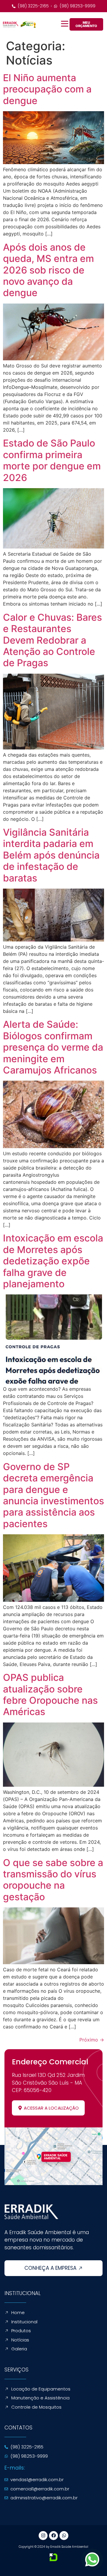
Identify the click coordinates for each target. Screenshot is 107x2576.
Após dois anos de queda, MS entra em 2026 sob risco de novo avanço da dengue (48, 270)
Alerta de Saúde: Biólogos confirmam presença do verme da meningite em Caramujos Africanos (53, 1047)
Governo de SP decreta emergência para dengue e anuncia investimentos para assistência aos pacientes (53, 1495)
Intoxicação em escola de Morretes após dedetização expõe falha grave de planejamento (53, 1261)
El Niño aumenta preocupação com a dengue (47, 89)
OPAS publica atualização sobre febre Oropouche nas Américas (50, 1695)
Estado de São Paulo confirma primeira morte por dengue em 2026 (52, 460)
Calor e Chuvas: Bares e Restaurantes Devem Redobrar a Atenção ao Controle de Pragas (52, 640)
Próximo (92, 2040)
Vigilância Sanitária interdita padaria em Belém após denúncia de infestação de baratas (51, 855)
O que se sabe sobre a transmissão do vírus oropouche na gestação (53, 1880)
